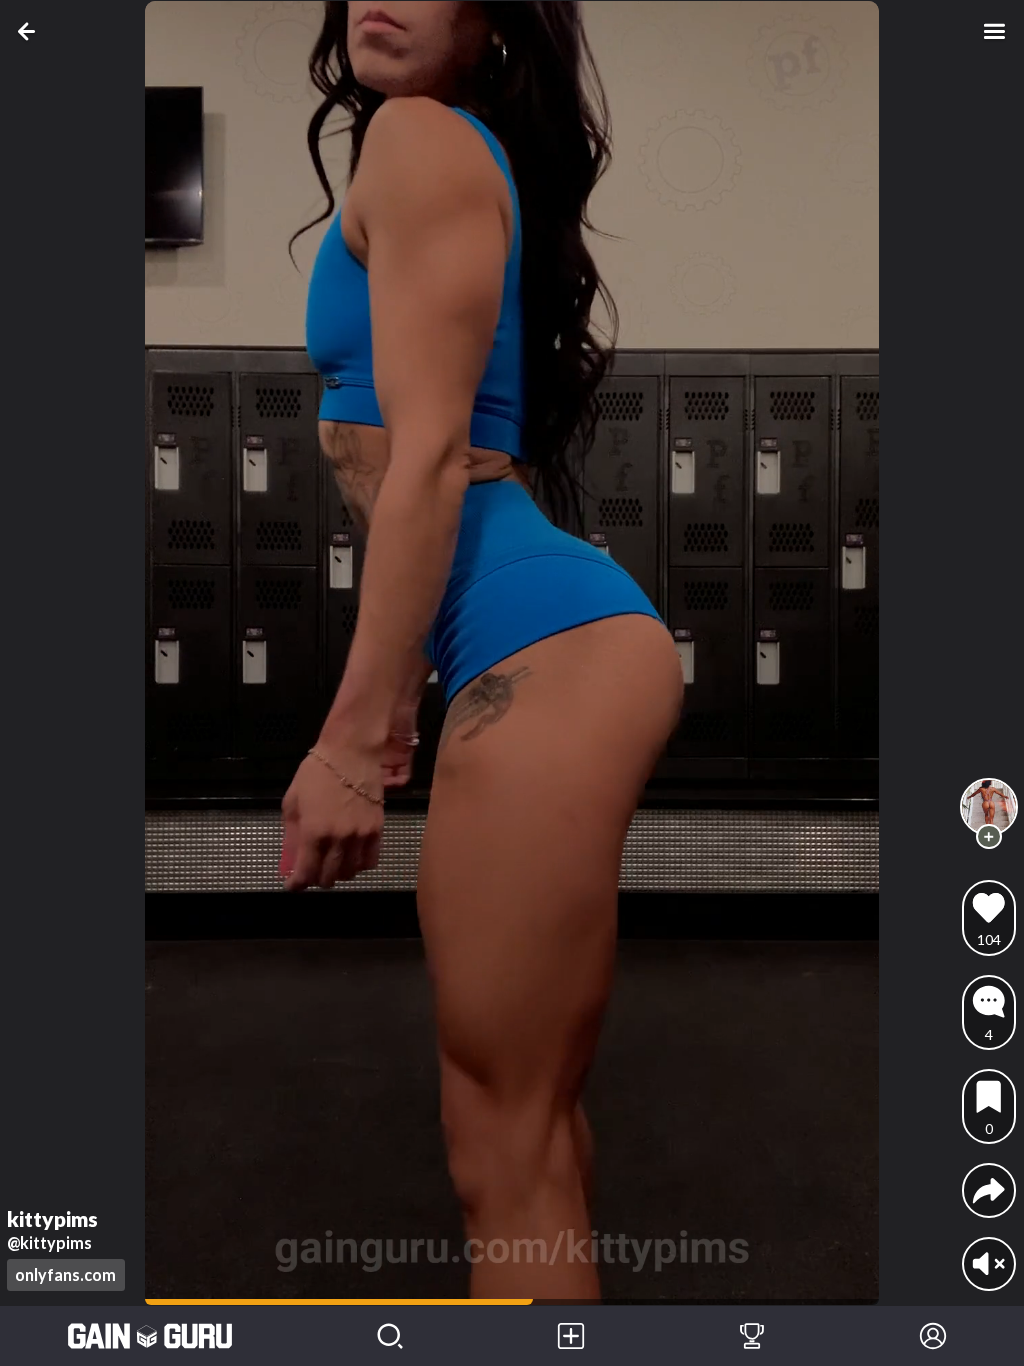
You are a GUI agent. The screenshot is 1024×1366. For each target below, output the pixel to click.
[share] (989, 1190)
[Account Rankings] (752, 1336)
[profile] (989, 807)
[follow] (988, 836)
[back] (30, 31)
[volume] (989, 1264)
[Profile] (933, 1336)
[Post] (571, 1336)
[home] (150, 1336)
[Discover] (390, 1336)
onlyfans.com (65, 1274)
